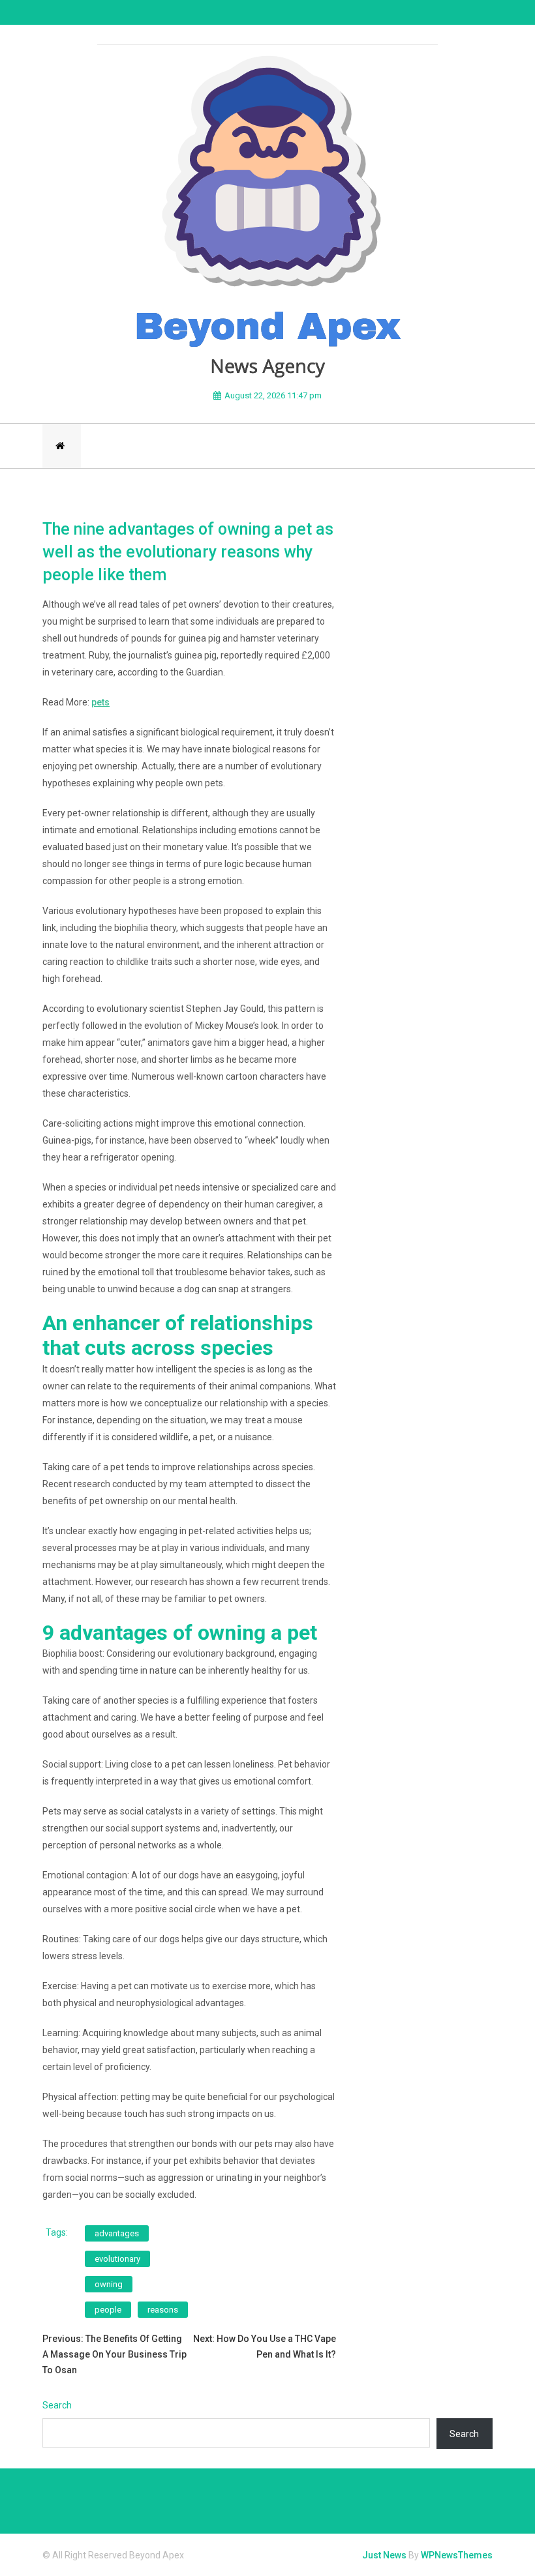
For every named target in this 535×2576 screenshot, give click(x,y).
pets (100, 702)
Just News (384, 2555)
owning (109, 2284)
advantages (117, 2233)
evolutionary (117, 2259)
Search (57, 2405)
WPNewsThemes (457, 2555)
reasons (163, 2310)
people (108, 2310)
